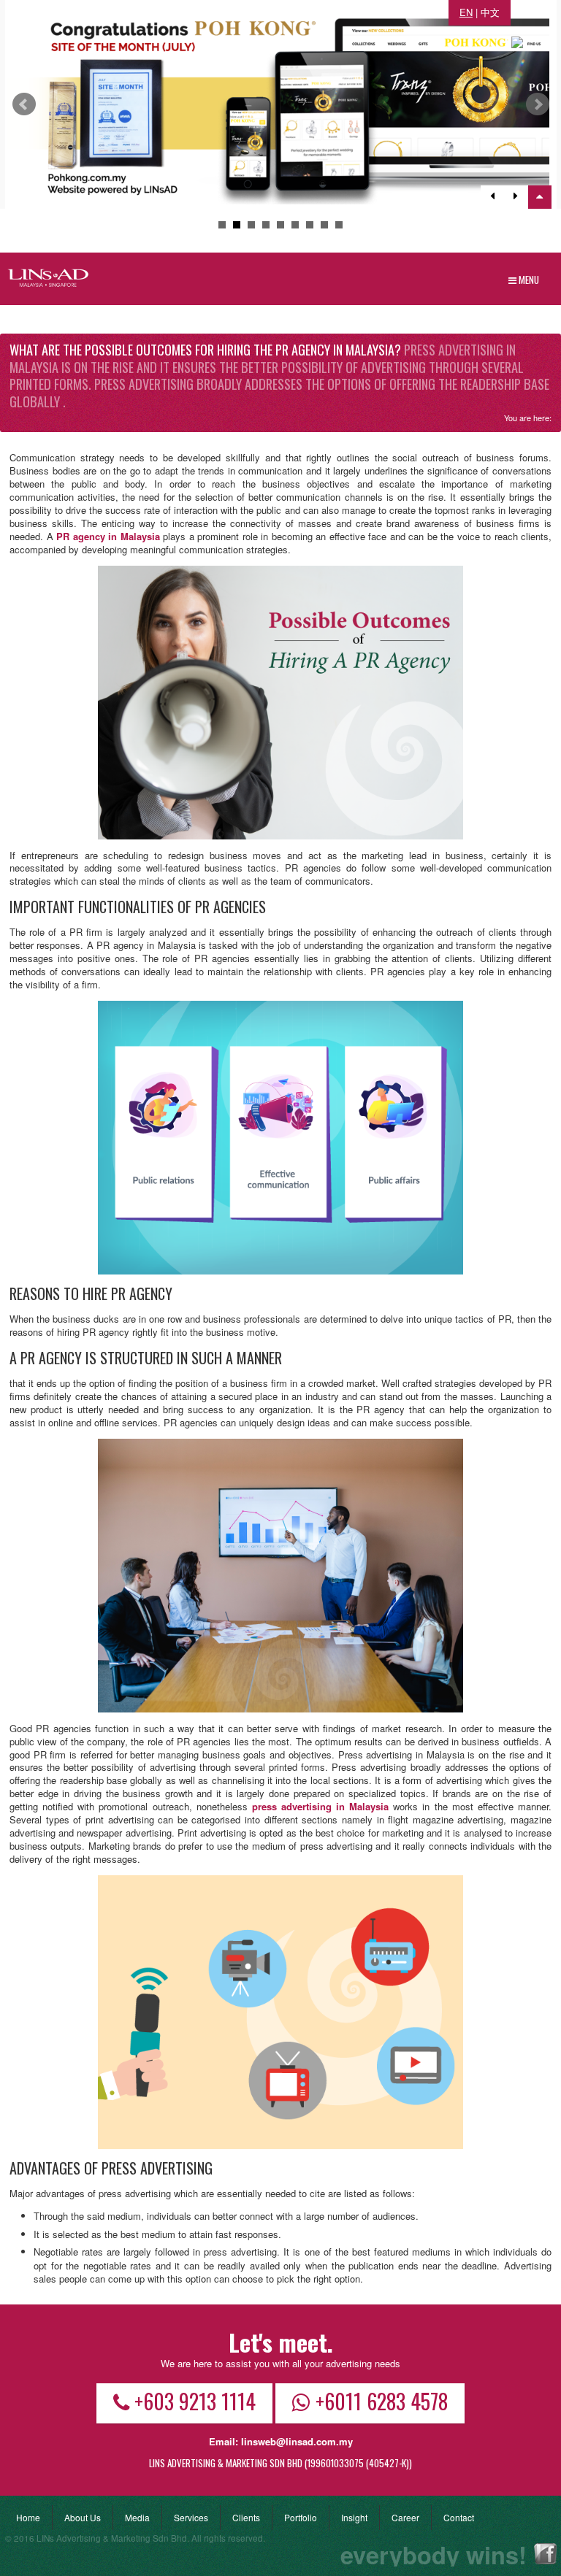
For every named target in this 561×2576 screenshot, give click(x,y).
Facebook (545, 2554)
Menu (528, 280)
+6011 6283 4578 (382, 2401)
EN (466, 12)
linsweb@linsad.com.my (297, 2441)
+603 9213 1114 (195, 2401)
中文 (490, 12)
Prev (24, 104)
